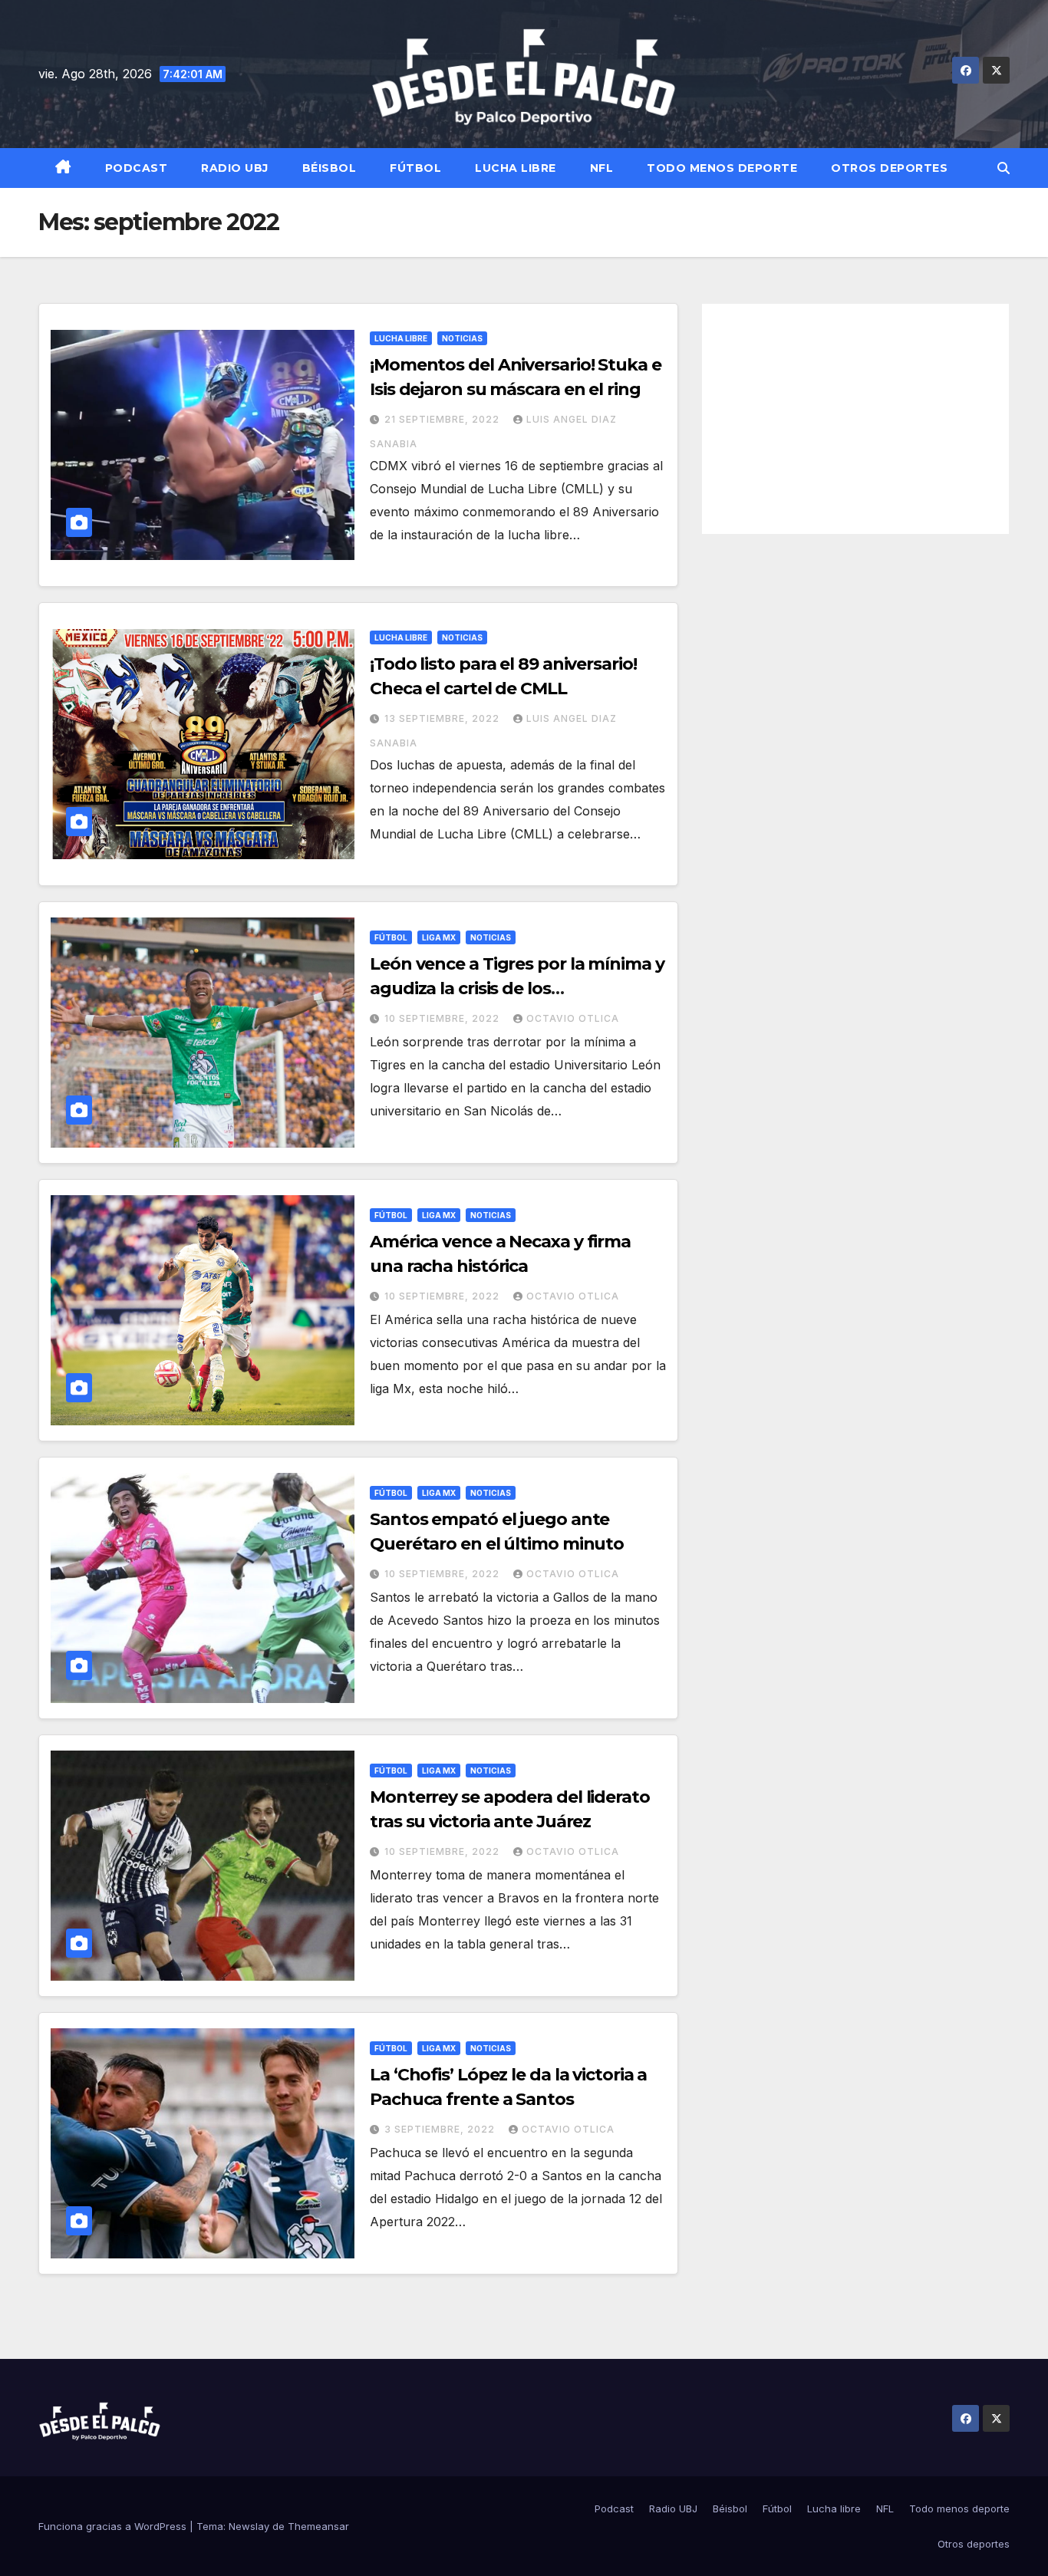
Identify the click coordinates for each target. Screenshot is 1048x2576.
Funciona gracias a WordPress (114, 2526)
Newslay (249, 2526)
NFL (602, 168)
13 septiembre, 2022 (443, 718)
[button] (1004, 168)
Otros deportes (889, 168)
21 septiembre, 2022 (443, 419)
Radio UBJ (235, 168)
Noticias (462, 338)
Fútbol (415, 168)
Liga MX (439, 937)
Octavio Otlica (573, 1018)
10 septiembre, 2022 (443, 1018)
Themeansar (318, 2526)
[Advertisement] (855, 419)
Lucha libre (516, 168)
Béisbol (330, 168)
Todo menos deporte (722, 168)
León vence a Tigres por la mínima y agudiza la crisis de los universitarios (517, 988)
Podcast (137, 168)
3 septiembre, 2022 (441, 2129)
